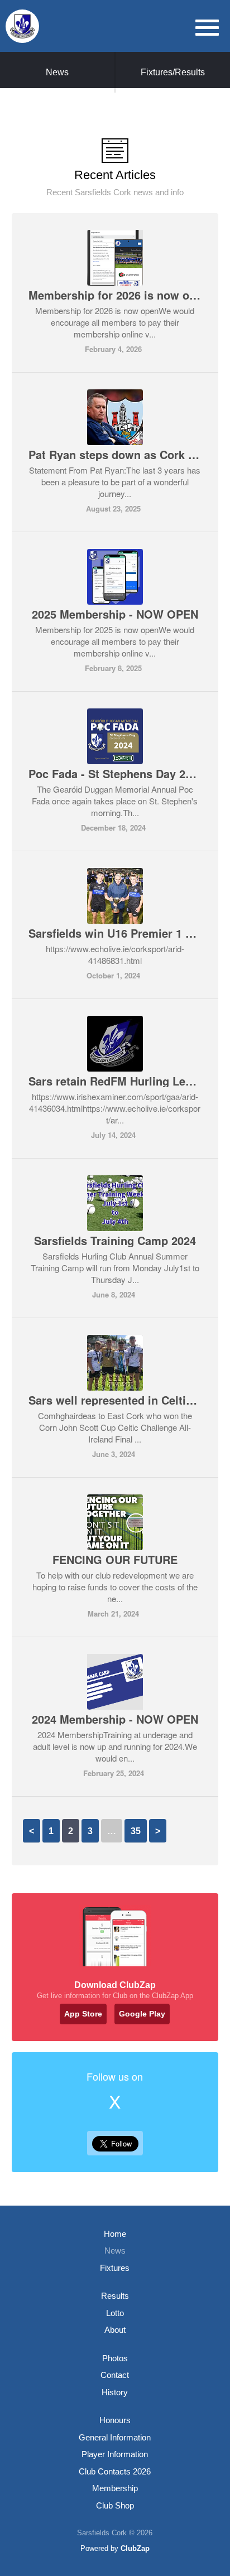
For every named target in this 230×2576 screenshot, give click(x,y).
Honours (115, 2420)
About (115, 2330)
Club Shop (115, 2505)
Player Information (115, 2454)
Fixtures (115, 2268)
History (115, 2392)
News (57, 72)
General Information (115, 2437)
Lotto (115, 2313)
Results (115, 2296)
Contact (115, 2375)
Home (115, 2234)
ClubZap (135, 2548)
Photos (115, 2358)
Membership (115, 2488)
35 (136, 1831)
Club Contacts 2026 (115, 2471)
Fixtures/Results (173, 72)
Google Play (142, 2014)
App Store (83, 2014)
